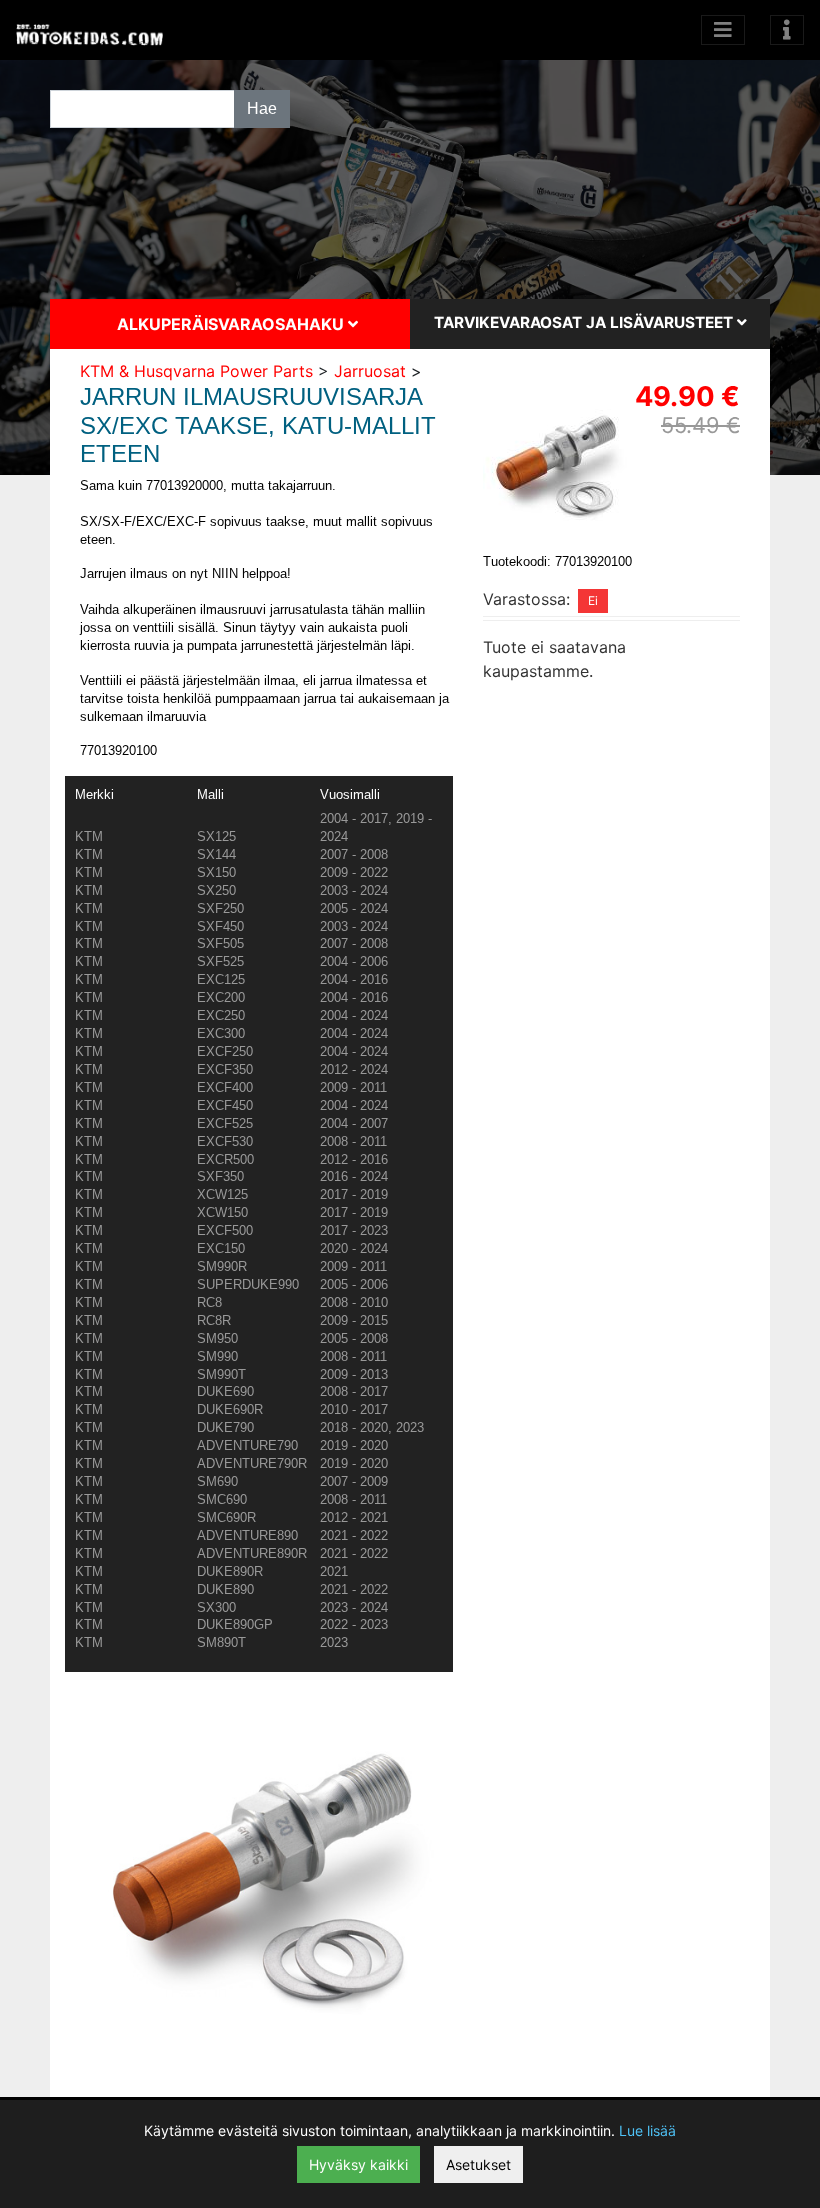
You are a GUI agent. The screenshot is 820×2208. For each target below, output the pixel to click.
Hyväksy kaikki (358, 2164)
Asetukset (478, 2164)
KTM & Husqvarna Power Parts (196, 371)
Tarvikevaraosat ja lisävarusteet (585, 322)
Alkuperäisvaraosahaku (232, 324)
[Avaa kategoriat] (723, 30)
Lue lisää (647, 2130)
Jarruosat (370, 371)
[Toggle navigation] (787, 30)
